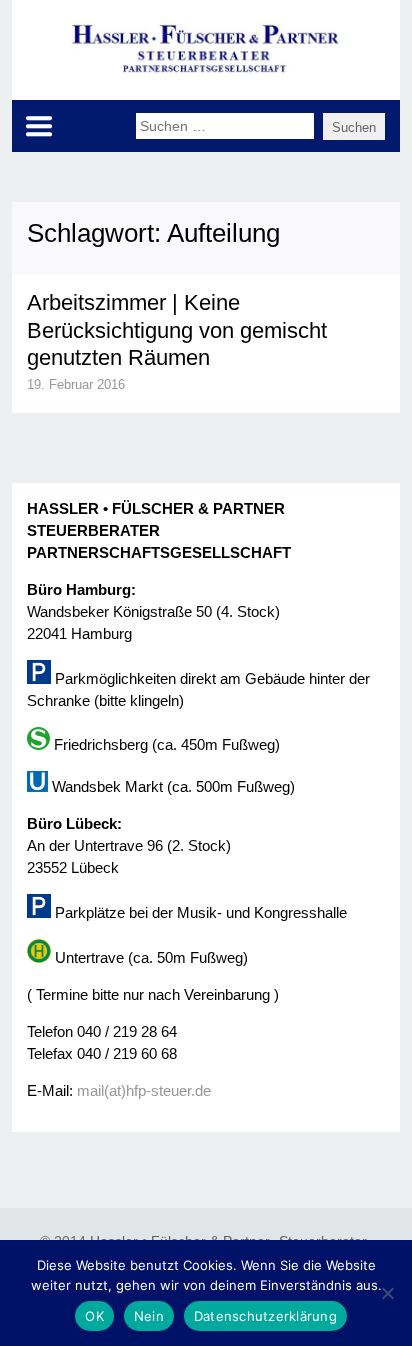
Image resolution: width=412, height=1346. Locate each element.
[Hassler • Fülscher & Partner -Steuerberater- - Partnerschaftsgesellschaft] (206, 72)
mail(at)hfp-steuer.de (144, 1090)
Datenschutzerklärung (265, 1316)
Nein (149, 1316)
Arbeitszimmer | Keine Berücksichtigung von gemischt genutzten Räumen (177, 330)
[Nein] (387, 1293)
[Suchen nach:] (229, 125)
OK (94, 1316)
